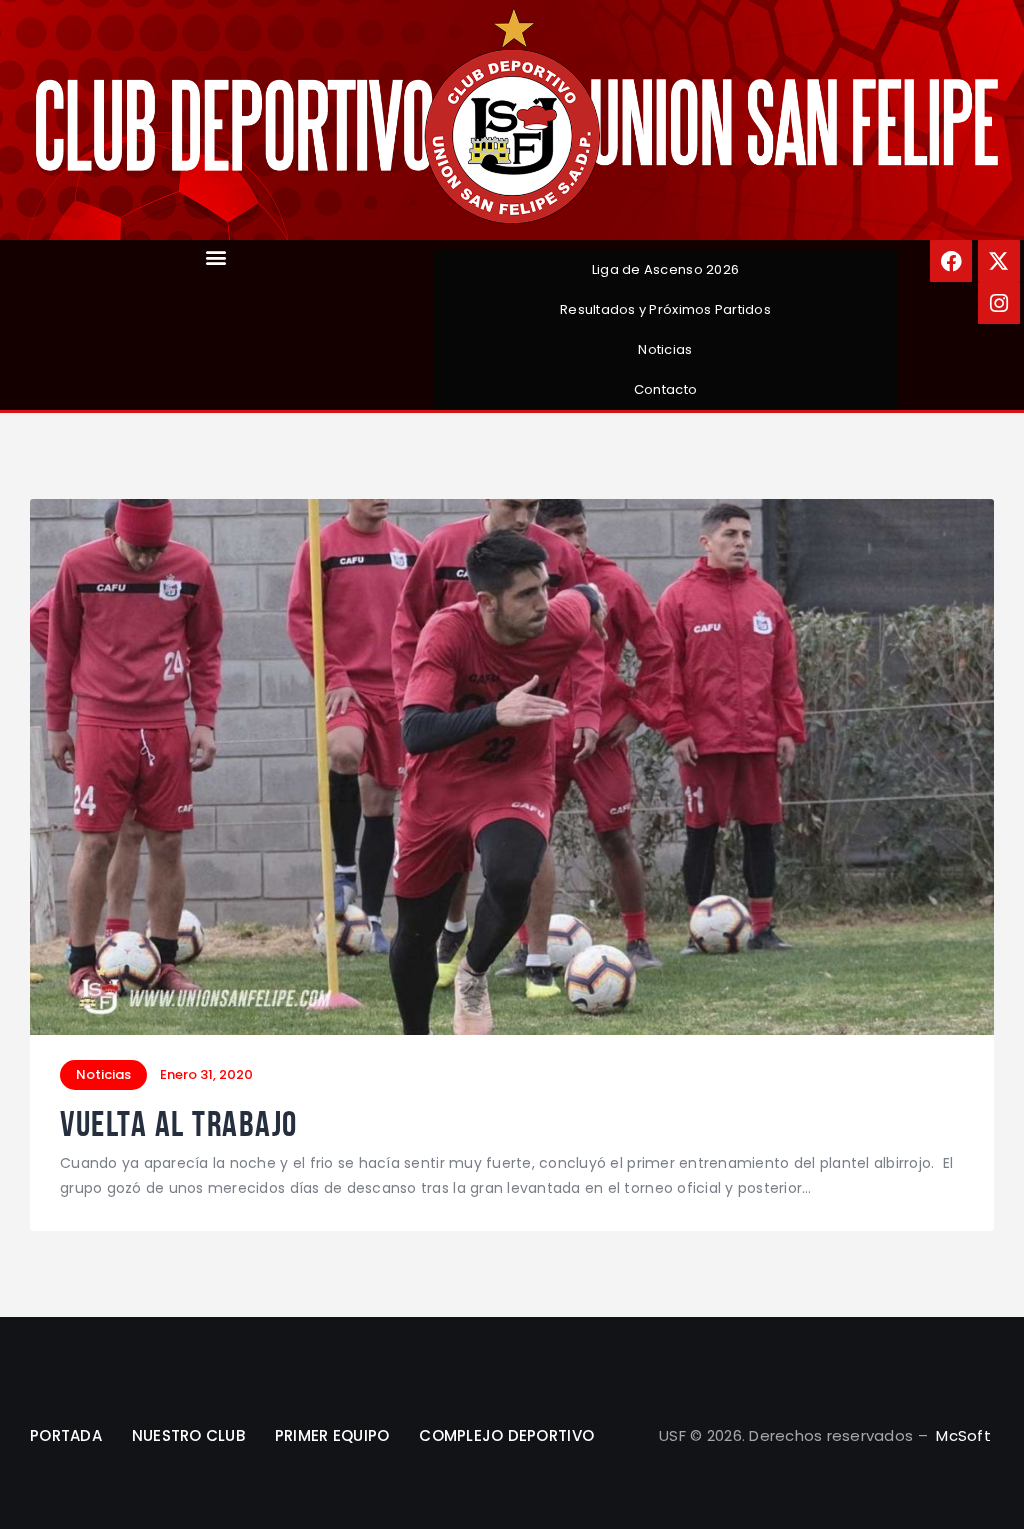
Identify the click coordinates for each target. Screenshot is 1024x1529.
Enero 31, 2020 (206, 1074)
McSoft (963, 1435)
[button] (216, 256)
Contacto (665, 389)
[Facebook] (951, 261)
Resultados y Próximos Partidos (665, 309)
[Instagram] (999, 303)
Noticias (665, 349)
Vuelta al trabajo (179, 1124)
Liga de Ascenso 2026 (665, 269)
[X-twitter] (999, 261)
